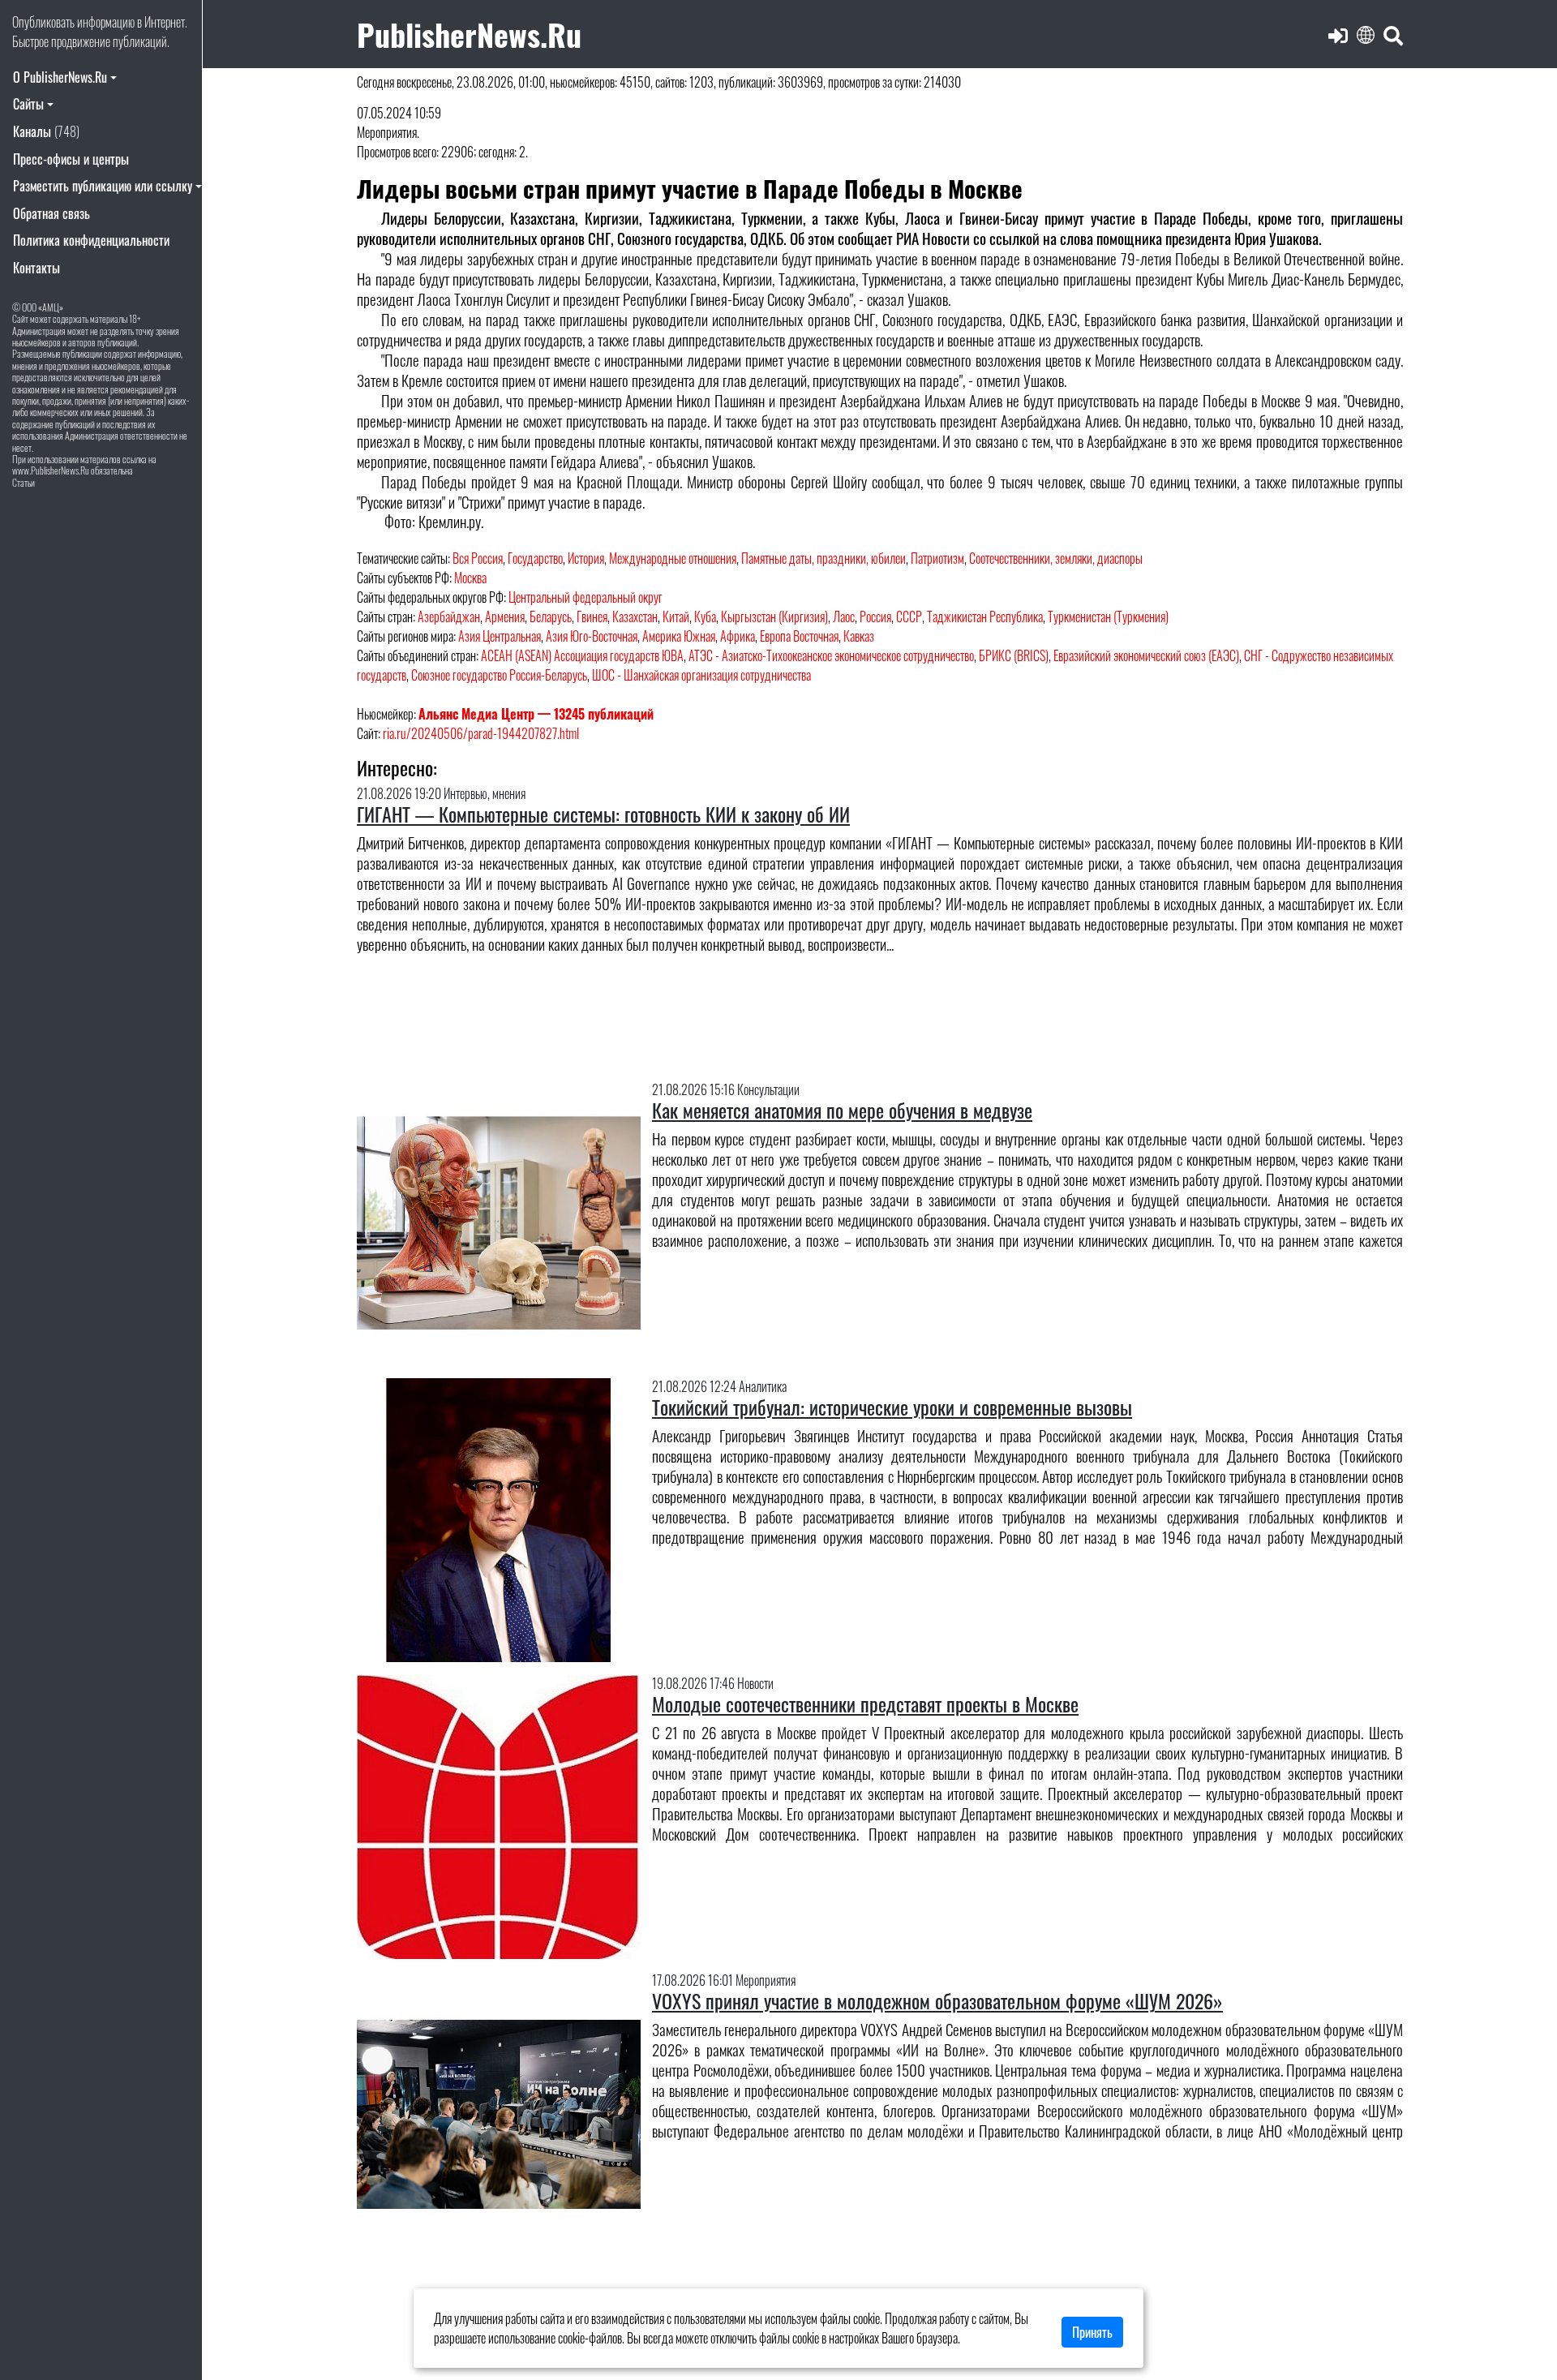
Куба (705, 616)
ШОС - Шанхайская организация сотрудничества (701, 675)
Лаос (844, 616)
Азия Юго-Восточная (592, 636)
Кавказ (859, 636)
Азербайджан (449, 616)
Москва (470, 578)
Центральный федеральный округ (585, 597)
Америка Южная (679, 636)
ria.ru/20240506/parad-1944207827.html (481, 733)
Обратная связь (51, 213)
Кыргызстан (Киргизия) (774, 616)
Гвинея (592, 616)
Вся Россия (478, 558)
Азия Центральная (500, 636)
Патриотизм (937, 558)
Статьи (24, 482)
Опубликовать (43, 22)
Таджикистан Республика (985, 616)
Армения (505, 616)
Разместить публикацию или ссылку (103, 186)
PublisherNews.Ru (469, 34)
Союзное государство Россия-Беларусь (499, 675)
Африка (738, 636)
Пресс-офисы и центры (71, 159)
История (586, 558)
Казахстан (635, 616)
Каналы (46, 131)
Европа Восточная (799, 636)
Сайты (28, 104)
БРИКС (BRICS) (1014, 655)
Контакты (36, 268)
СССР (909, 616)
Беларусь (551, 616)
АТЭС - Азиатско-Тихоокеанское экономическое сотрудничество (831, 655)
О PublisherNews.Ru (60, 77)
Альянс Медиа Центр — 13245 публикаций (536, 714)
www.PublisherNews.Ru (51, 470)
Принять (1092, 2332)
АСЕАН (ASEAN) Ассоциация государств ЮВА (582, 655)
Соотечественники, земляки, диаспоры (1056, 558)
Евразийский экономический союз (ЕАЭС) (1146, 655)
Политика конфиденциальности (91, 240)
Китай (676, 616)
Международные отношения (673, 558)
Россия (875, 616)
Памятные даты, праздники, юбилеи (824, 558)
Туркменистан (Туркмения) (1108, 616)
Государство (535, 558)
